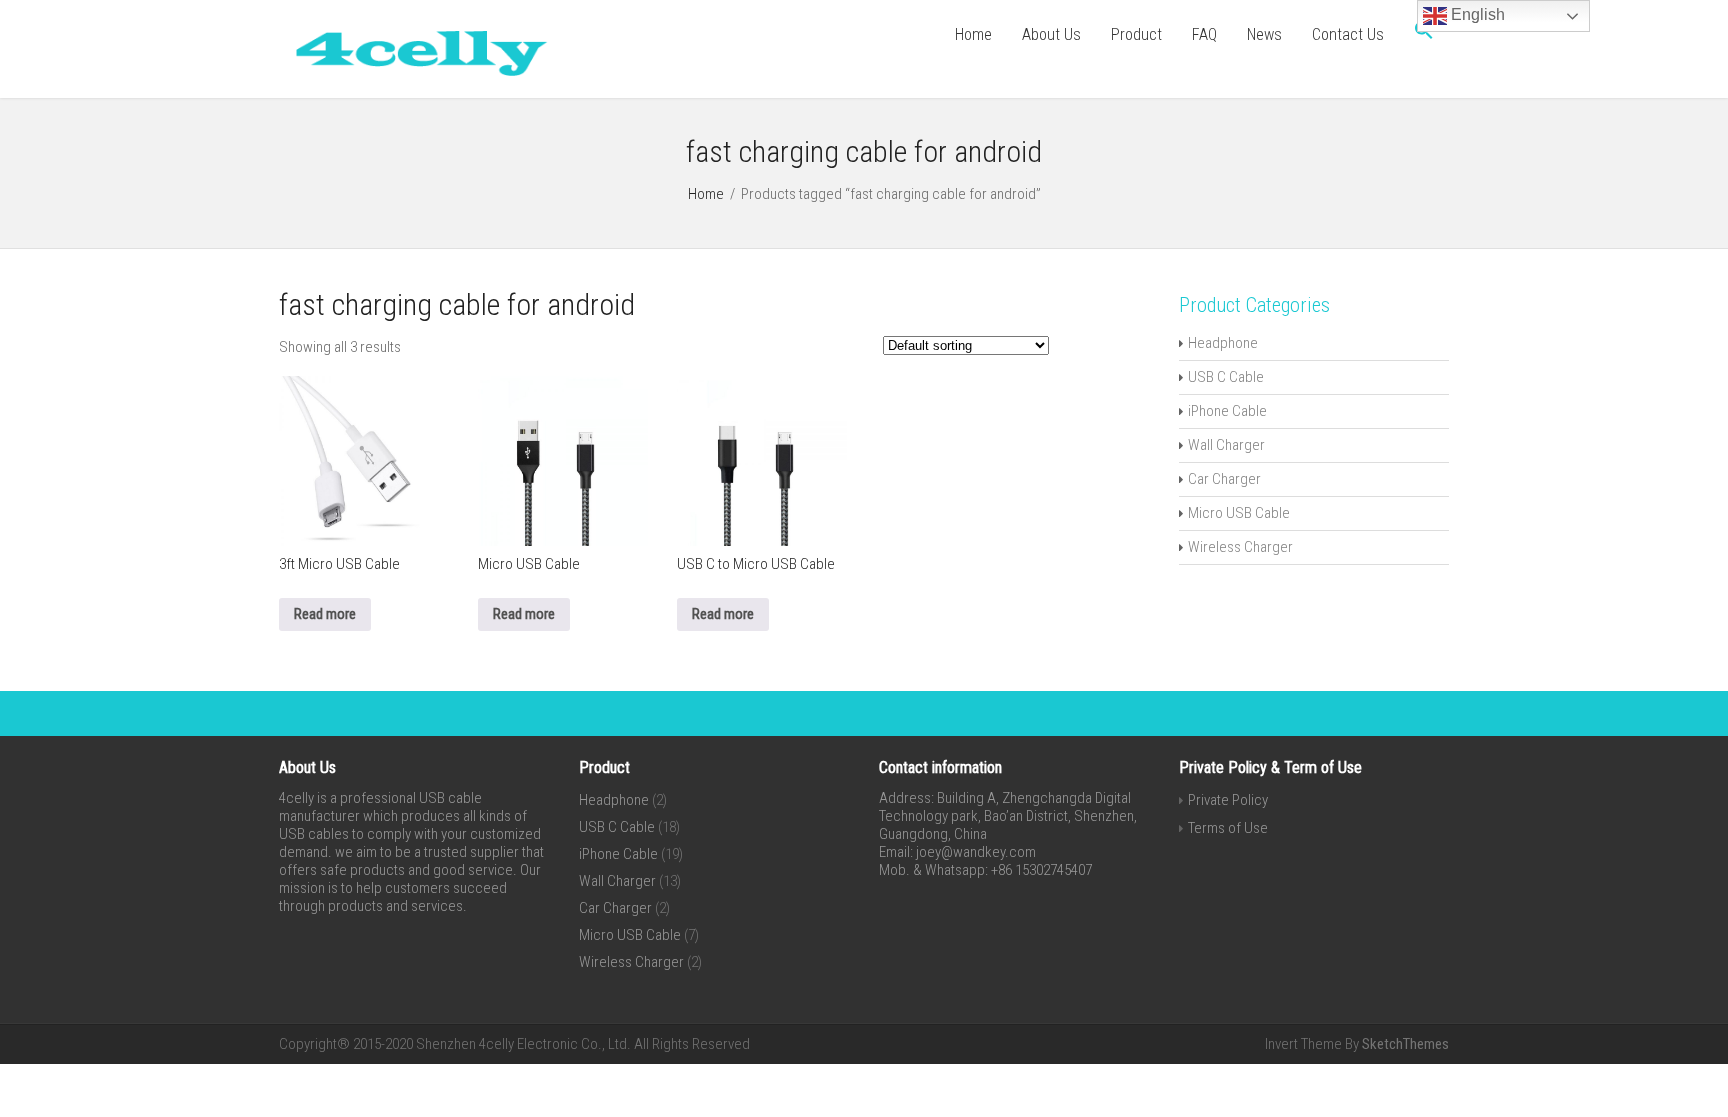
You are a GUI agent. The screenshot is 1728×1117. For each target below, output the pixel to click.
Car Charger (1224, 479)
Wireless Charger (1240, 547)
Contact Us (1348, 34)
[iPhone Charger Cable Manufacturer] (414, 80)
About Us (1051, 34)
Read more (325, 614)
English (1476, 14)
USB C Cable (1226, 377)
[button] (1424, 35)
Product (1136, 34)
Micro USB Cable (1239, 513)
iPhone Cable (1227, 411)
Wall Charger (1226, 445)
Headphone (1223, 343)
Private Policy (1228, 800)
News (1264, 34)
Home (973, 34)
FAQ (1204, 34)
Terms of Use (1228, 828)
